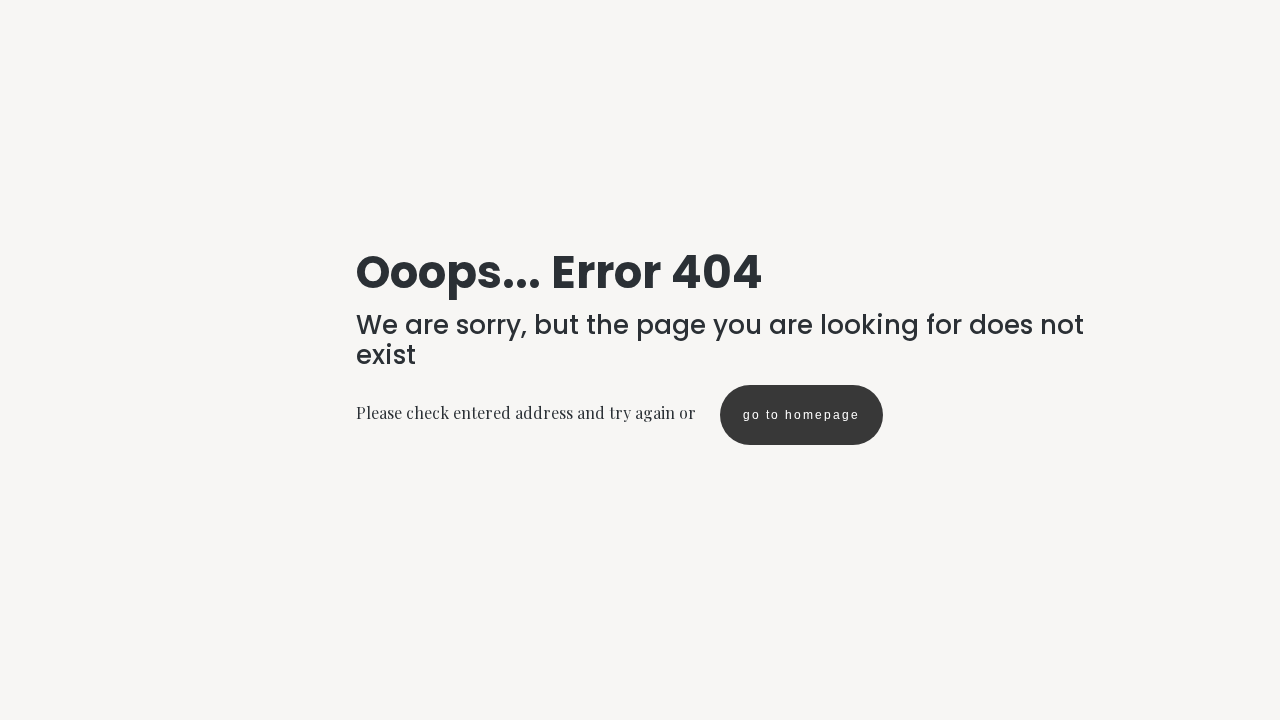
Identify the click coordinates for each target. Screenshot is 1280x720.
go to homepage (801, 415)
